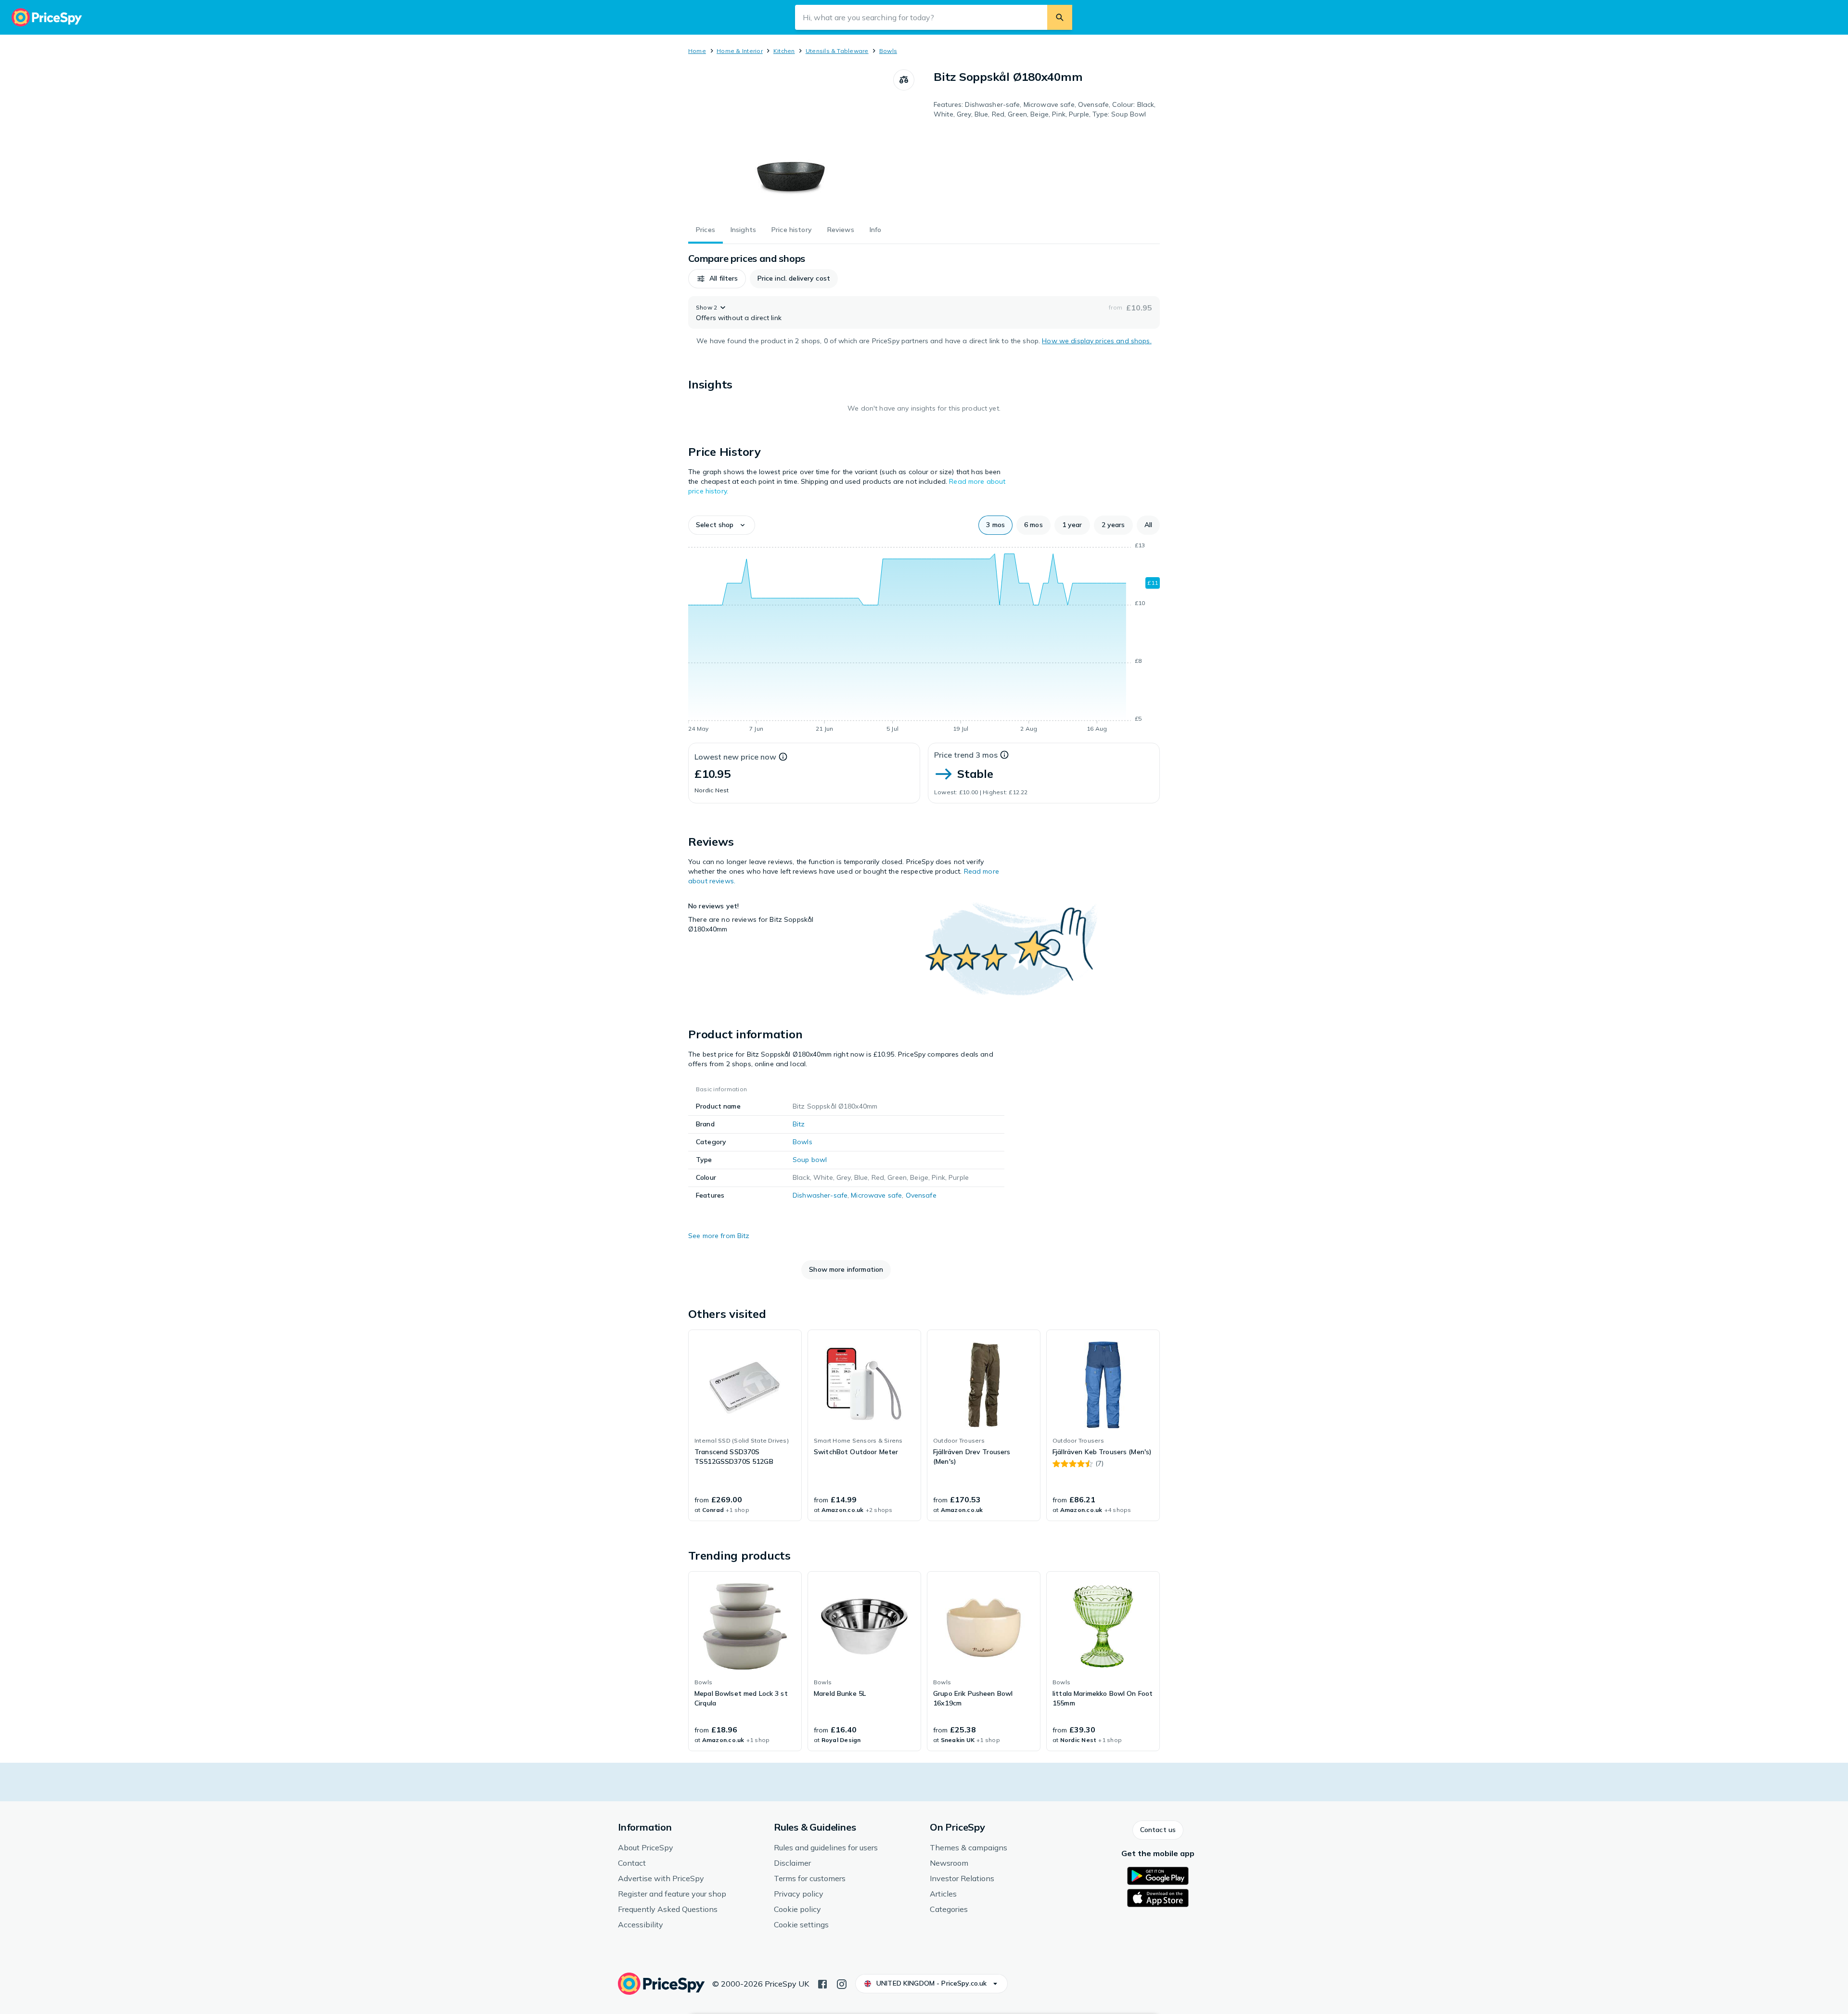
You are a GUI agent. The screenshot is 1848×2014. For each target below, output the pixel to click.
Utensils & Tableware (837, 51)
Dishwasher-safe (820, 1195)
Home (697, 51)
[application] (924, 639)
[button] (717, 279)
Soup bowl (810, 1160)
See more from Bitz (719, 1236)
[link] (745, 1425)
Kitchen (784, 51)
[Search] (1060, 17)
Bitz (799, 1124)
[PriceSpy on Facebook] (822, 1983)
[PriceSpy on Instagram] (842, 1983)
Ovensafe (921, 1195)
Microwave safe (876, 1195)
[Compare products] (904, 80)
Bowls (888, 51)
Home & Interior (740, 51)
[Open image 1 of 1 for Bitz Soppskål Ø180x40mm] (791, 142)
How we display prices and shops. (1097, 341)
